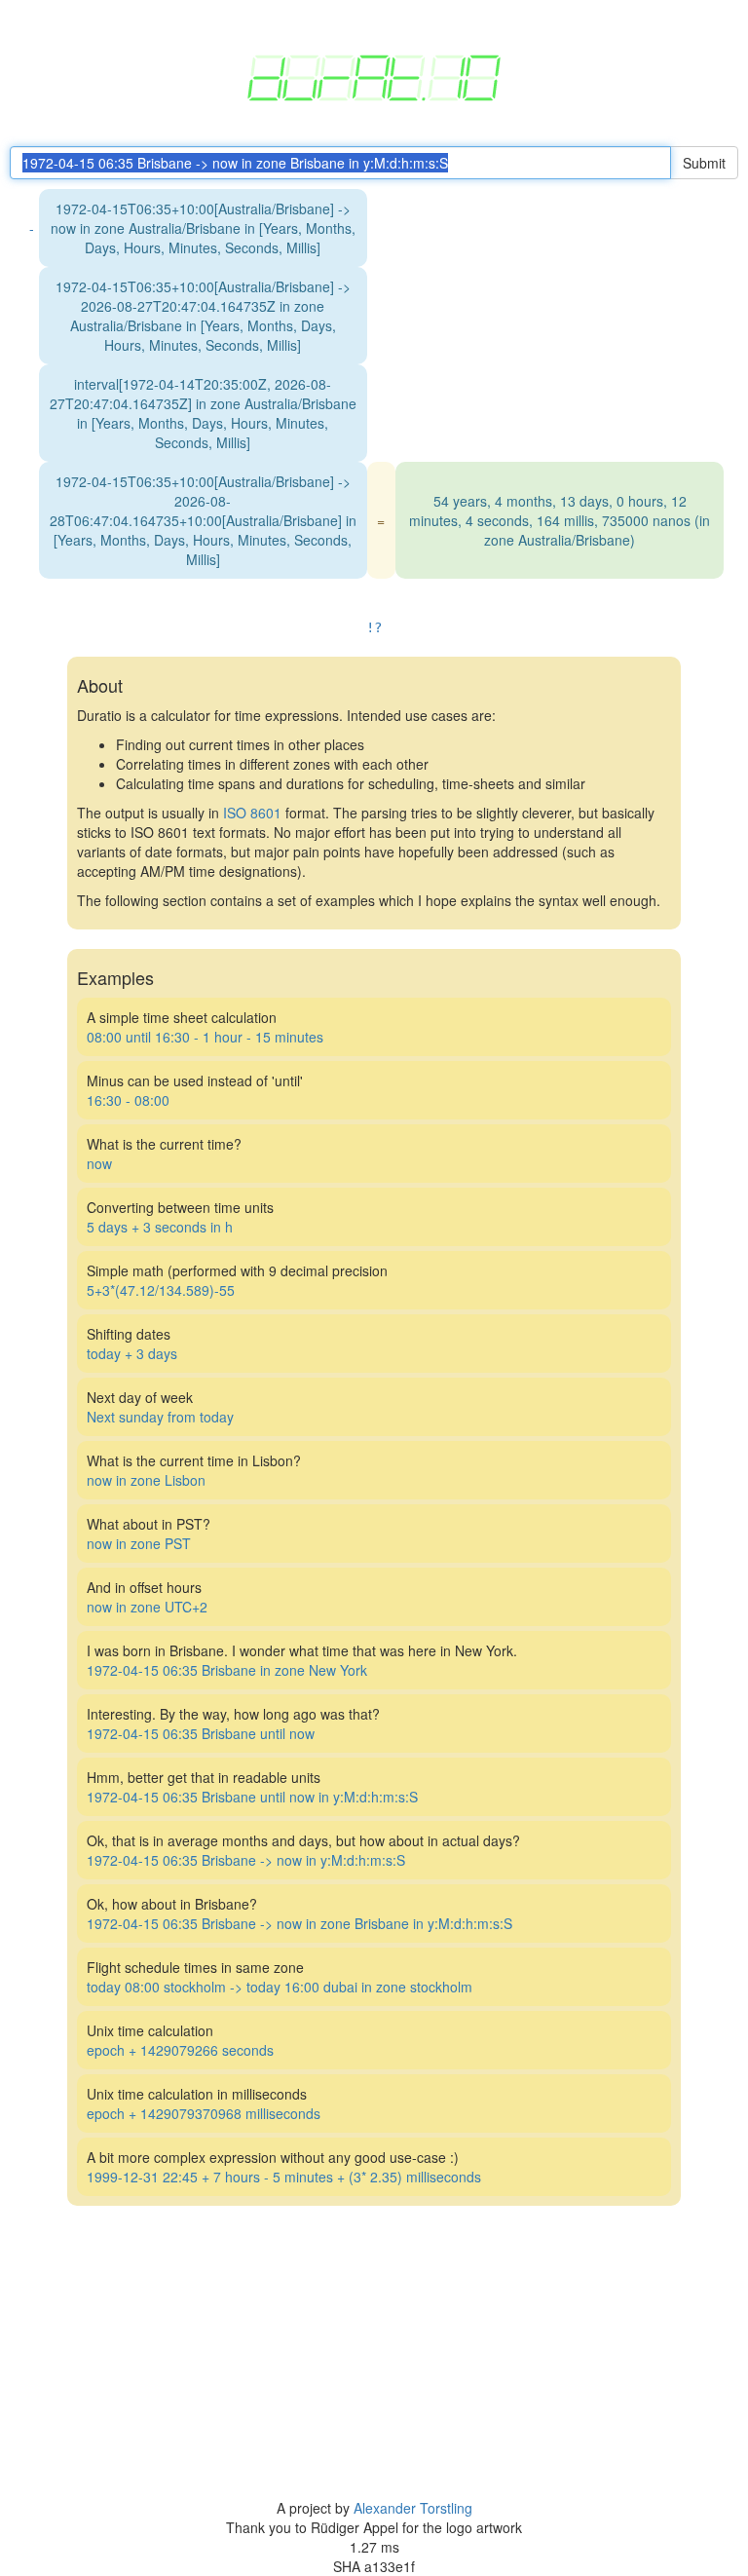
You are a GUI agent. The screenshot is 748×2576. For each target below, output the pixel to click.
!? (374, 627)
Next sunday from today (160, 1417)
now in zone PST (139, 1543)
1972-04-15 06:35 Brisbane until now (201, 1733)
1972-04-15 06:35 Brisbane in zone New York (227, 1670)
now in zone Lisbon (146, 1480)
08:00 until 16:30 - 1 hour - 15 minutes (205, 1037)
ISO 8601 (252, 813)
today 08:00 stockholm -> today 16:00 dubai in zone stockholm (280, 1987)
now (99, 1163)
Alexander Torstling (413, 2508)
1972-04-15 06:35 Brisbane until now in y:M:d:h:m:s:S (252, 1797)
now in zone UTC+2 (147, 1607)
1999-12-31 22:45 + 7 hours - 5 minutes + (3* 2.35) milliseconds (284, 2177)
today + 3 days (132, 1353)
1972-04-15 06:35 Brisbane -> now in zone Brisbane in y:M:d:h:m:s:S (299, 1923)
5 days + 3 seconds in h (160, 1227)
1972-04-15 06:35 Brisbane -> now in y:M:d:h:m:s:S (246, 1860)
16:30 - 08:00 (128, 1100)
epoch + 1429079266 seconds (180, 2050)
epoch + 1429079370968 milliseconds (204, 2113)
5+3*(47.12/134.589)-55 (161, 1290)
